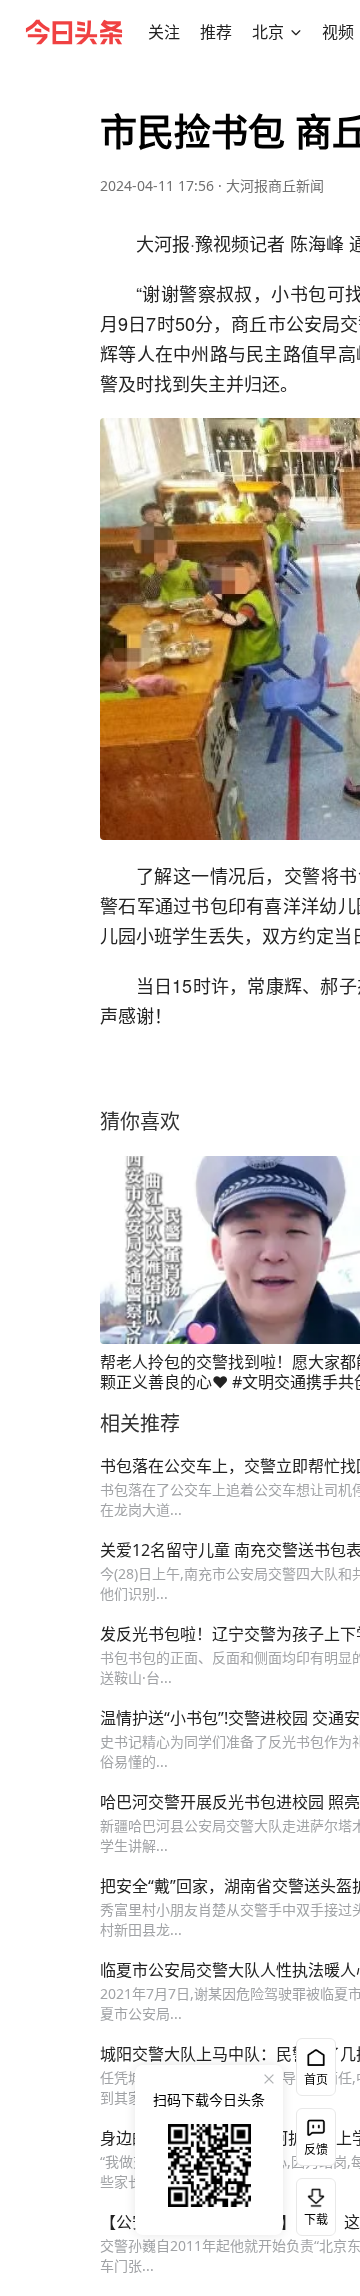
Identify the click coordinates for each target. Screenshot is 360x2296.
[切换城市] (296, 32)
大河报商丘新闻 (275, 185)
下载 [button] (312, 2203)
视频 (338, 32)
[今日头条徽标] (74, 32)
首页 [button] (316, 2079)
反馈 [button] (316, 2149)
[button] (164, 32)
